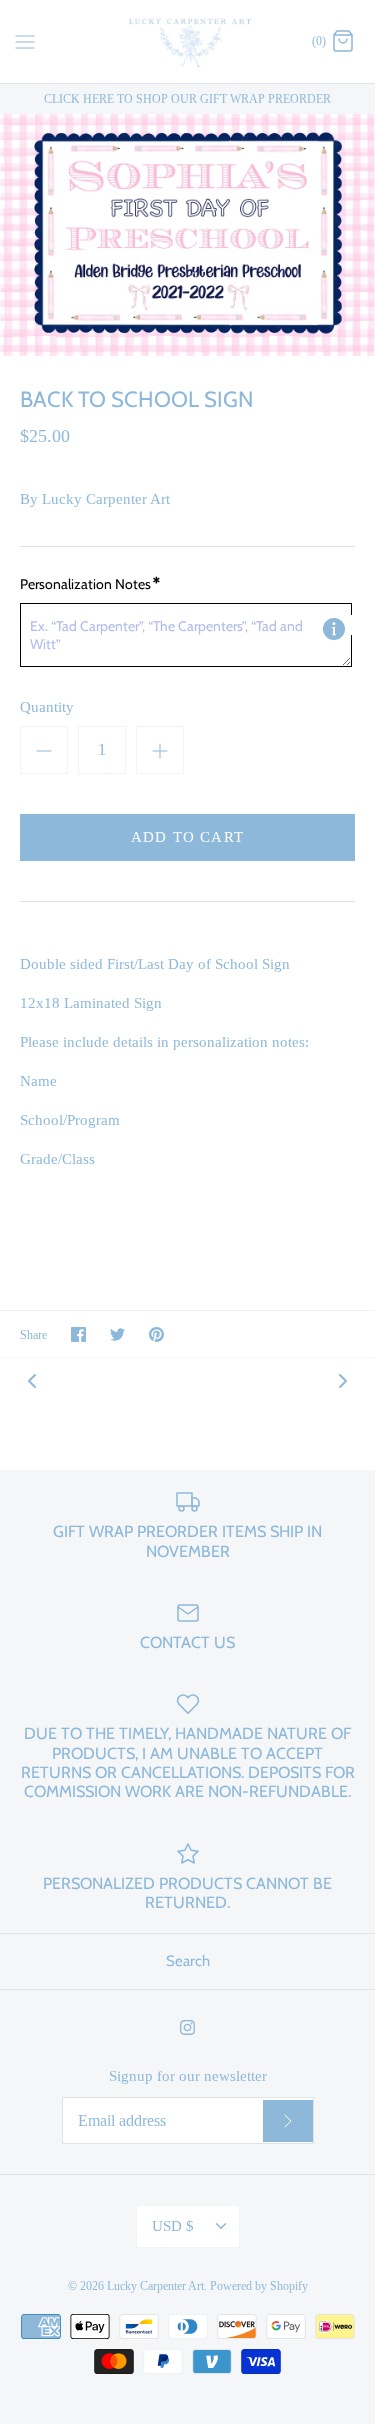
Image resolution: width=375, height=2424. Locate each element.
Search (188, 1961)
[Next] (343, 1380)
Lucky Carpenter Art (106, 499)
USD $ (173, 2226)
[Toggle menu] (25, 40)
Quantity (47, 707)
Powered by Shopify (259, 2286)
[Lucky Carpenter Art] (187, 41)
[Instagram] (187, 2027)
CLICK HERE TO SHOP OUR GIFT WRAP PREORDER (187, 99)
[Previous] (32, 1380)
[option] (187, 235)
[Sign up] (288, 2121)
